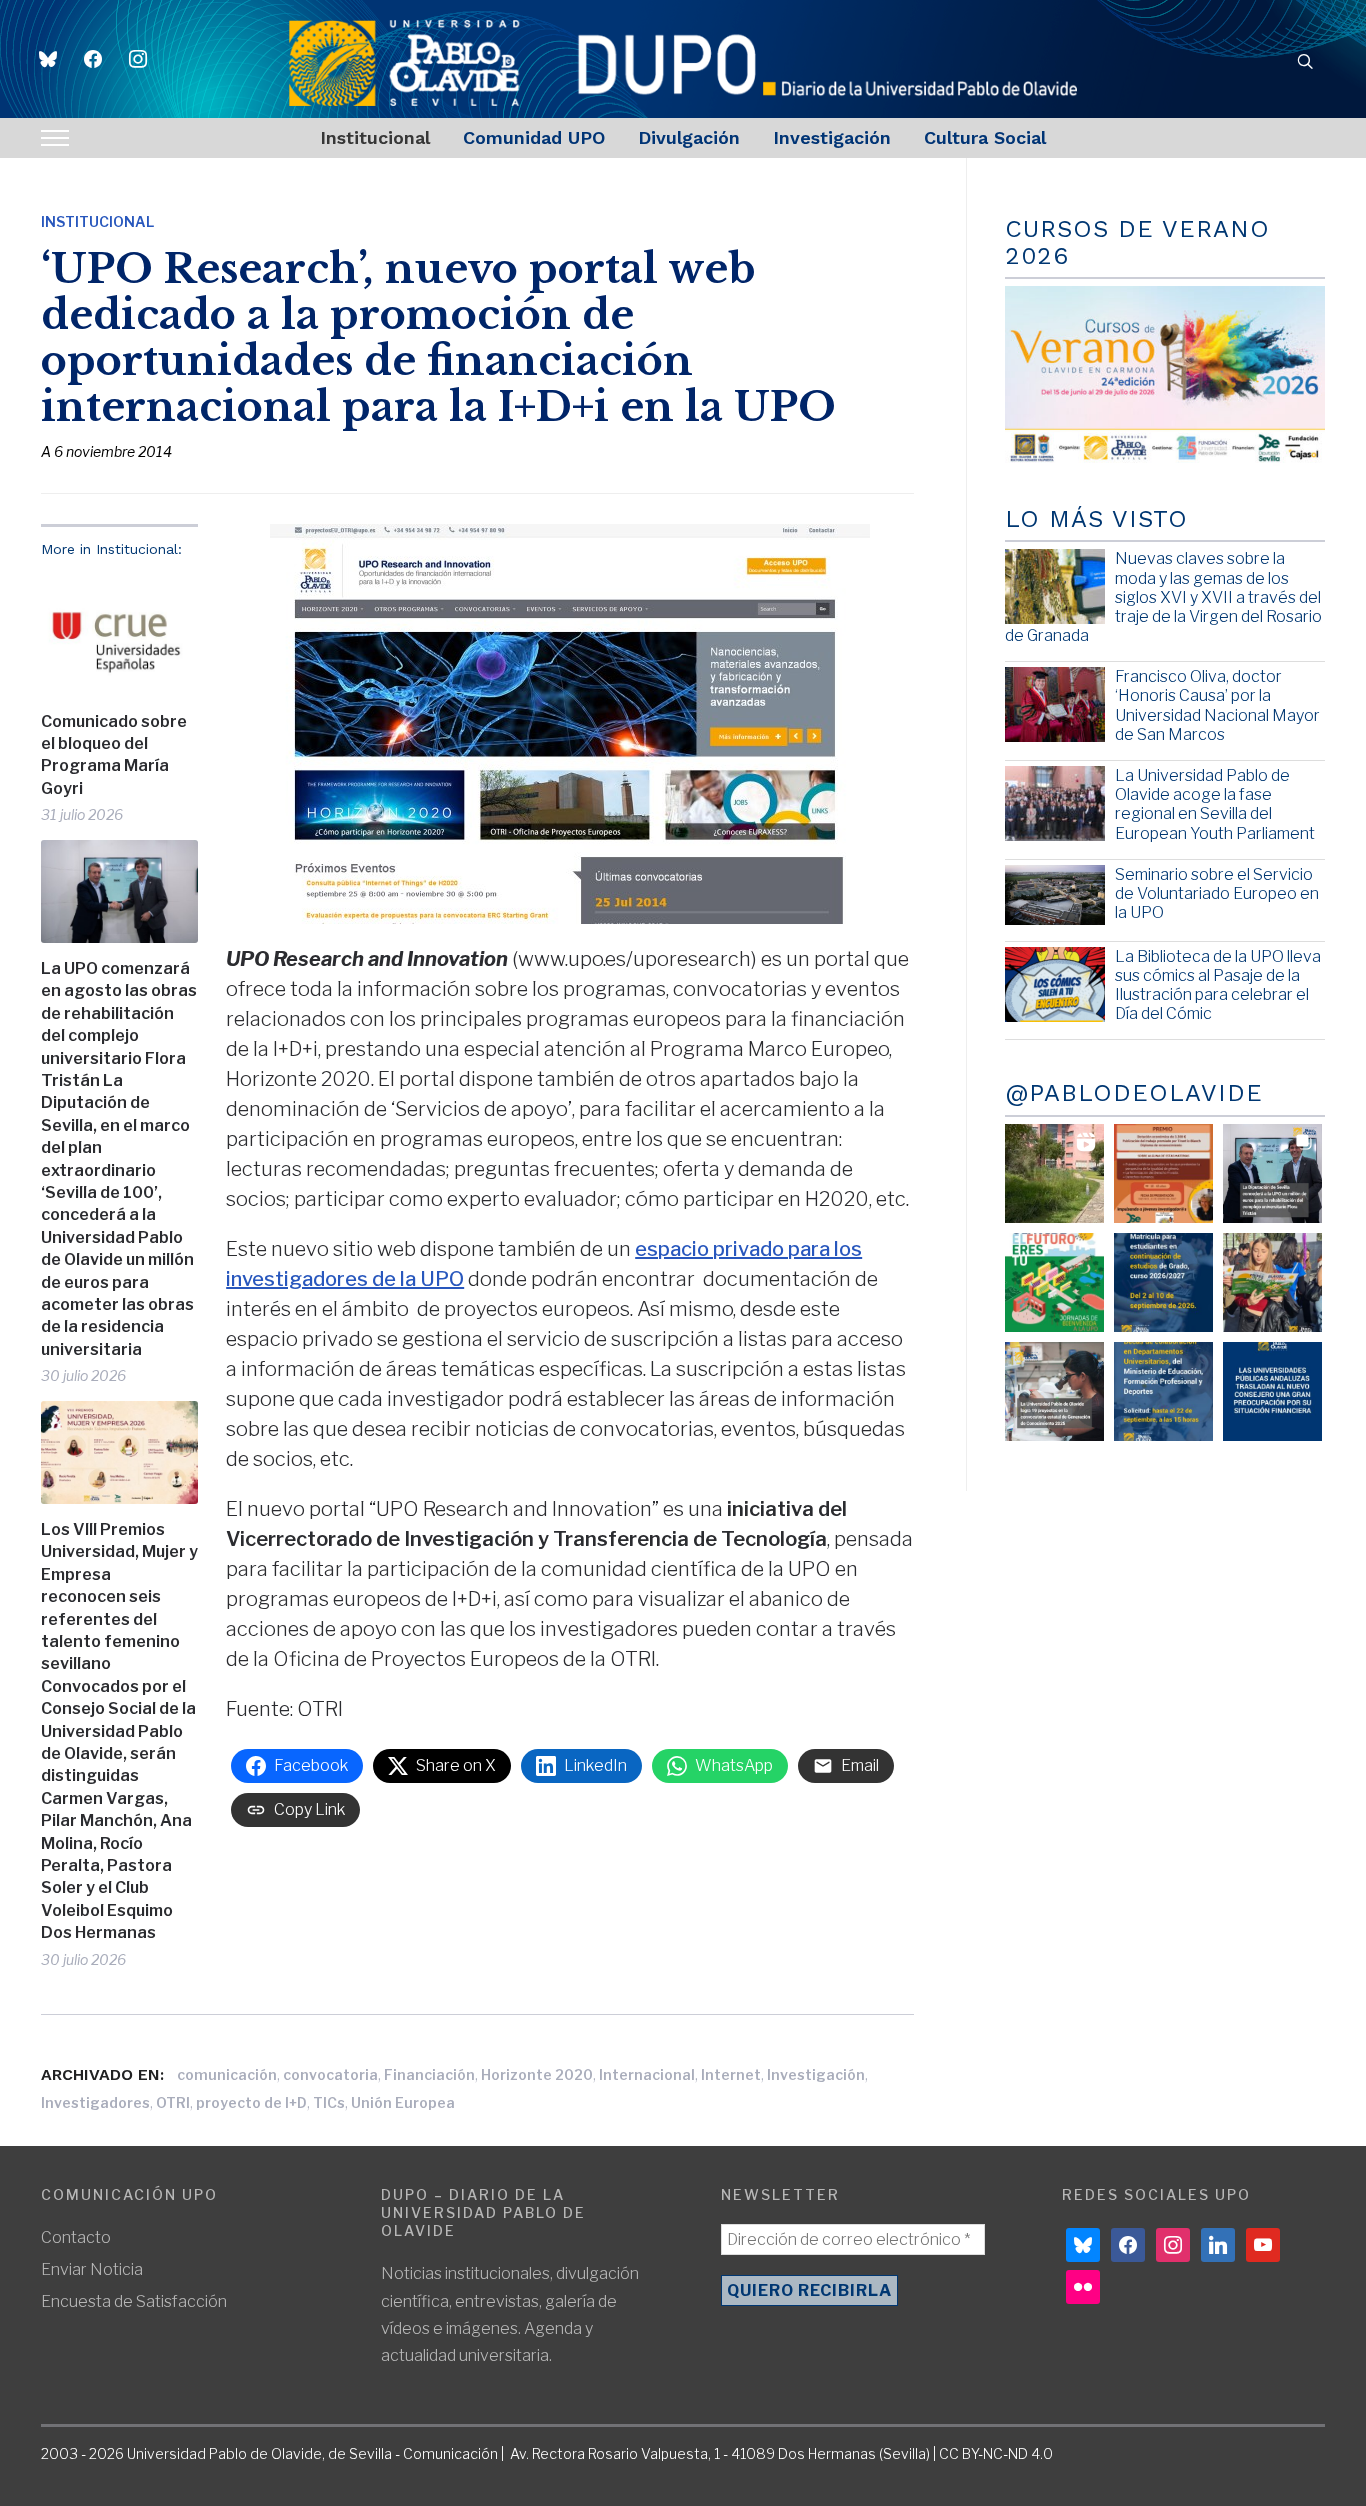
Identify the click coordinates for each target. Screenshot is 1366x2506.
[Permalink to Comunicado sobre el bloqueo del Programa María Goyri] (119, 634)
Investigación (832, 137)
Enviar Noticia (92, 2269)
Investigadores (95, 2102)
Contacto (76, 2237)
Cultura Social (985, 137)
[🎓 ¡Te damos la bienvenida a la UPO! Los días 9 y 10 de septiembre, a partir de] (1054, 1282)
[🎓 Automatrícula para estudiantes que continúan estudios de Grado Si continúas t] (1163, 1282)
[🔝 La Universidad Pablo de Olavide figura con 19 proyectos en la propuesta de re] (1054, 1391)
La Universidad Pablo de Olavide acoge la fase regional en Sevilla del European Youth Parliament (1215, 804)
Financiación (429, 2074)
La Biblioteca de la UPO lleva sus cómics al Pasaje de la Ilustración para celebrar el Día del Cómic (1218, 985)
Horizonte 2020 (537, 2074)
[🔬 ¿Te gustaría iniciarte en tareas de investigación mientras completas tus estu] (1163, 1391)
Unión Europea (403, 2102)
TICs (329, 2102)
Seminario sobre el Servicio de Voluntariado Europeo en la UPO (1217, 893)
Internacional (647, 2074)
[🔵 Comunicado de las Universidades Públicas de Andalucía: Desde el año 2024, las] (1272, 1391)
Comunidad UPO (534, 137)
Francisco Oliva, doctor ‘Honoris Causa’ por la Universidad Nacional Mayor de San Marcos (1217, 705)
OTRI (173, 2102)
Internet (731, 2074)
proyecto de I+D (251, 2102)
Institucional (375, 137)
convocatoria (330, 2074)
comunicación (227, 2074)
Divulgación (689, 137)
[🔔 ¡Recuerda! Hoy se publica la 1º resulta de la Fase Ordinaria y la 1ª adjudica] (1272, 1282)
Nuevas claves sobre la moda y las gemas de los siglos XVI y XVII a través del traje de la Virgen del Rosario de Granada (1163, 597)
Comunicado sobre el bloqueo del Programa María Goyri (114, 755)
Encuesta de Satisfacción (134, 2301)
